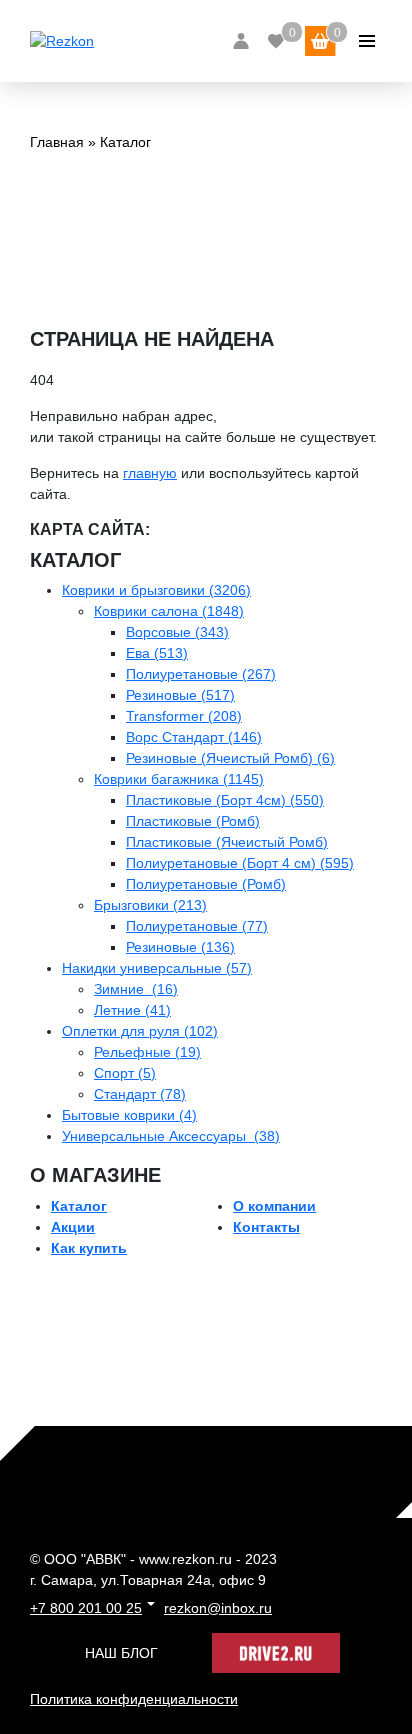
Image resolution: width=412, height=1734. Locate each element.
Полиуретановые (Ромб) (206, 884)
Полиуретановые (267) (201, 674)
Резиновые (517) (180, 695)
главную (150, 473)
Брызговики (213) (150, 905)
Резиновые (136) (180, 947)
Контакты (266, 1227)
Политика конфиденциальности (134, 1699)
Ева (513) (157, 653)
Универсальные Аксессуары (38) (171, 1136)
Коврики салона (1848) (169, 611)
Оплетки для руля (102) (140, 1031)
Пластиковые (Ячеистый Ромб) (227, 842)
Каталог (79, 1206)
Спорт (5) (125, 1073)
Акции (73, 1227)
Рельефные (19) (147, 1052)
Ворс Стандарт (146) (194, 737)
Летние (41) (132, 1010)
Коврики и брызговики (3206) (156, 590)
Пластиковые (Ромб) (193, 821)
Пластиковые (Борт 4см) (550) (225, 800)
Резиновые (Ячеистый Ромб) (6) (230, 758)
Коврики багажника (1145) (179, 779)
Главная (57, 142)
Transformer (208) (184, 716)
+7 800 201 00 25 (86, 1608)
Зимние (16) (136, 989)
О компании (274, 1206)
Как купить (89, 1248)
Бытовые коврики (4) (129, 1115)
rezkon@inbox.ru (218, 1608)
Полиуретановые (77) (197, 926)
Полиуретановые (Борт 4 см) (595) (240, 863)
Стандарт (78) (140, 1094)
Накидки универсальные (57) (157, 968)
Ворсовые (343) (177, 632)
